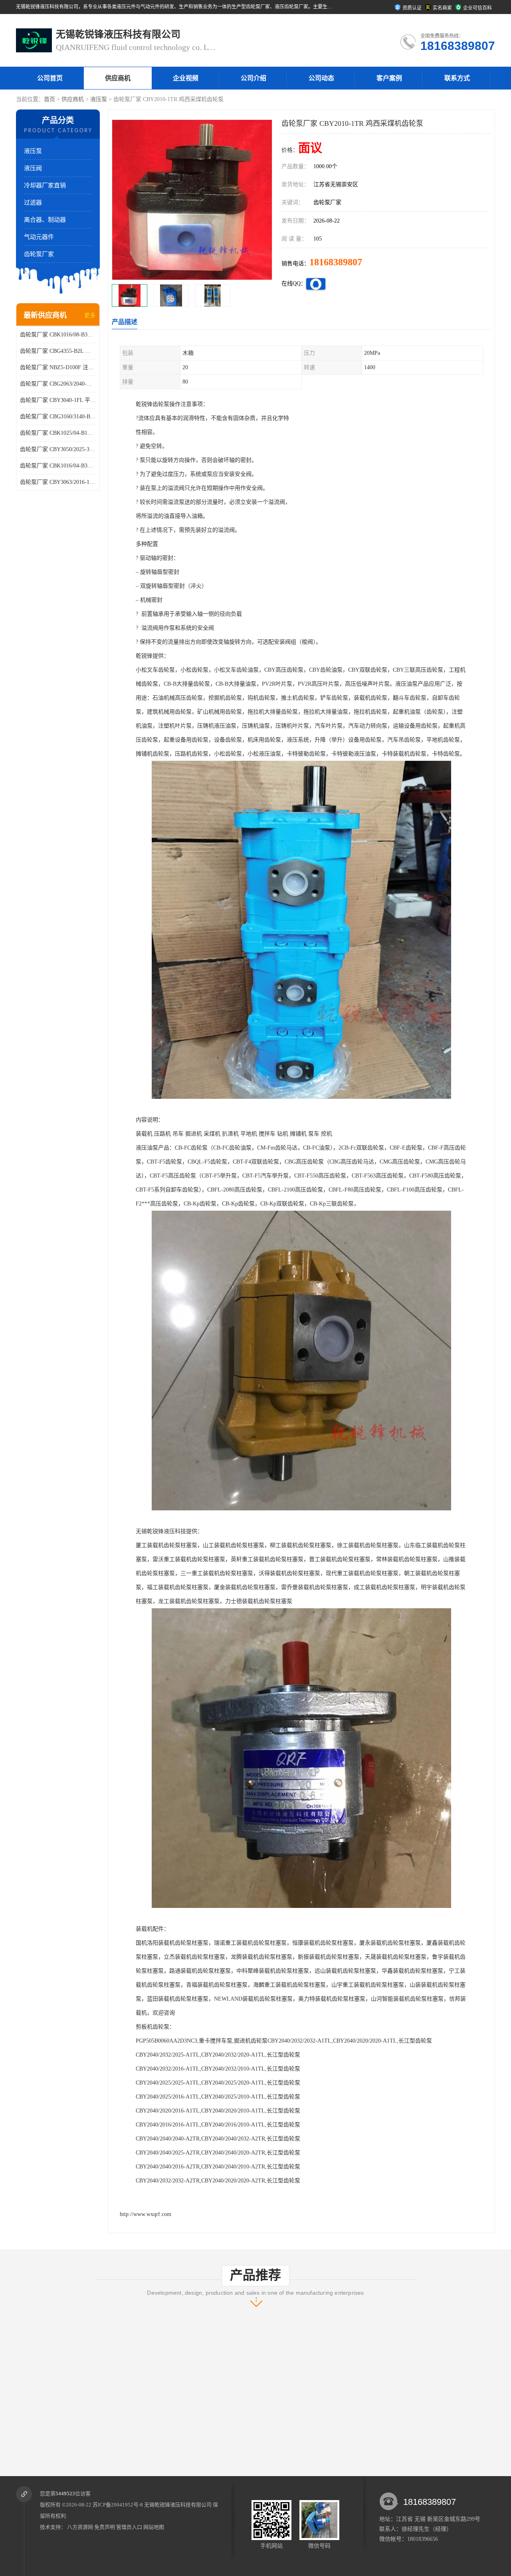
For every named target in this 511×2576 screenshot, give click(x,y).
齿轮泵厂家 (39, 254)
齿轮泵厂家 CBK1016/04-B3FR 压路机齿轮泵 (58, 466)
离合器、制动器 (45, 220)
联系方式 (457, 78)
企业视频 (186, 78)
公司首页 (50, 78)
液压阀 (33, 168)
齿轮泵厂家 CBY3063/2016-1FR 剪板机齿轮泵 (58, 482)
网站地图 (154, 2527)
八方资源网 (80, 2527)
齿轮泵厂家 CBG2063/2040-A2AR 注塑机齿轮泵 (58, 384)
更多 (90, 315)
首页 (50, 99)
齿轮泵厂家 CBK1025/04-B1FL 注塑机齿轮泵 (58, 433)
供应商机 (118, 78)
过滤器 (33, 203)
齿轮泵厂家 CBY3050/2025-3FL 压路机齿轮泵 (58, 449)
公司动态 (321, 78)
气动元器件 (39, 237)
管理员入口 (129, 2527)
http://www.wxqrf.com (146, 2214)
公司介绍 (254, 78)
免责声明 (105, 2527)
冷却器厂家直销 (45, 185)
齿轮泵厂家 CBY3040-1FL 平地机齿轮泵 (58, 400)
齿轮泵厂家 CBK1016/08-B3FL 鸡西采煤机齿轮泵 (58, 335)
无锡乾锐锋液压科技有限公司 (178, 2505)
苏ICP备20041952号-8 (118, 2505)
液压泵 (99, 99)
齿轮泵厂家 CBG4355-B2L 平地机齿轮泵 (58, 351)
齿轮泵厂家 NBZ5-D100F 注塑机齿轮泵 (58, 367)
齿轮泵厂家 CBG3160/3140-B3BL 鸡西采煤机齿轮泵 (58, 417)
